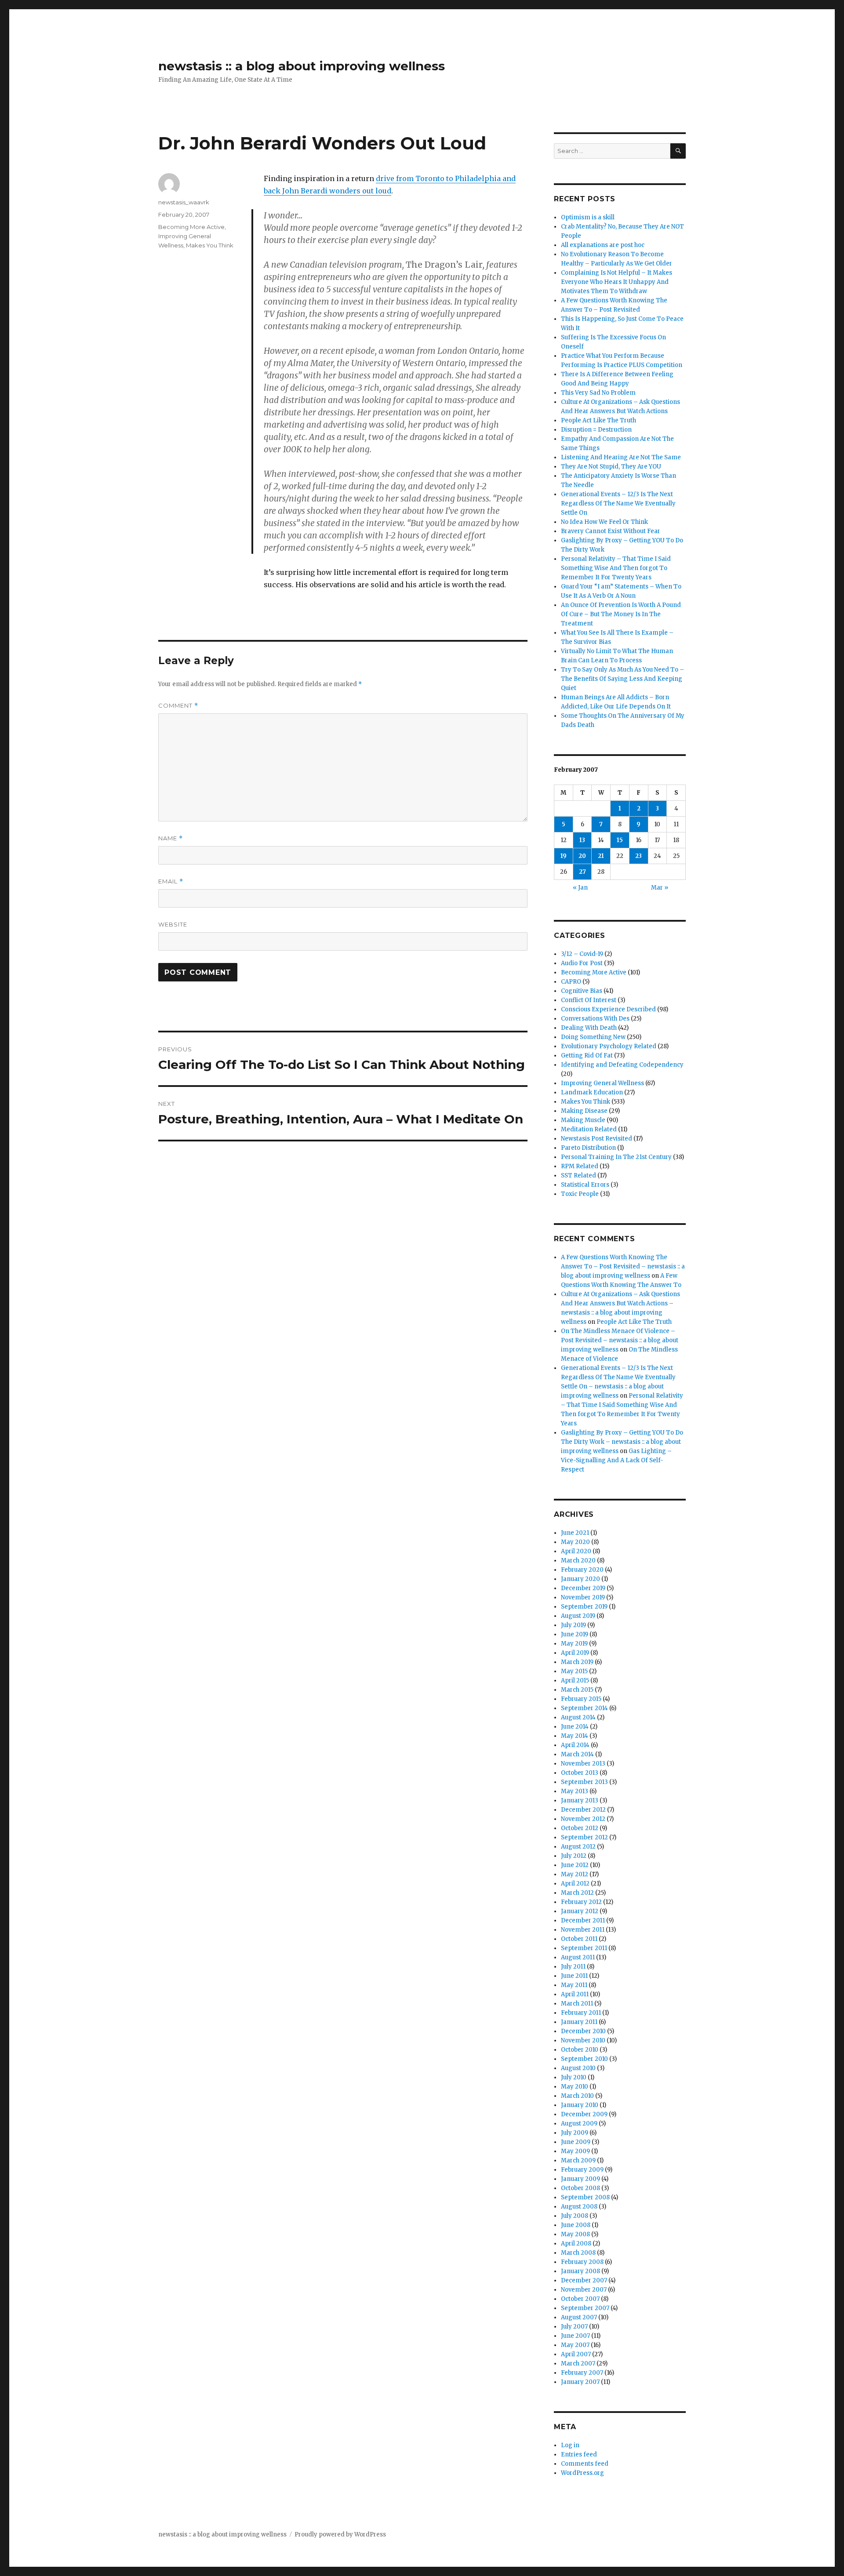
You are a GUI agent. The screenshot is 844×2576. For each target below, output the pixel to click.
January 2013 (580, 1800)
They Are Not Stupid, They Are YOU (611, 467)
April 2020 (576, 1551)
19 (564, 856)
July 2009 (575, 2133)
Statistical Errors (585, 1185)
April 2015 (575, 1680)
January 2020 (580, 1579)
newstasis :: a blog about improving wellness (302, 66)
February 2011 (581, 2013)
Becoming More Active (191, 227)
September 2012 (584, 1837)
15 (620, 840)
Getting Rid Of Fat (587, 1055)
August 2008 (579, 2207)
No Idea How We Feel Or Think (604, 522)
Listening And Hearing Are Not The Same (621, 457)
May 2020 (575, 1542)
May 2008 (575, 2234)
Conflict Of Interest (589, 1000)
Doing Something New (593, 1037)
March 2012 (577, 1893)
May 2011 (574, 1985)
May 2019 (574, 1644)
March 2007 (578, 2363)
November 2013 (583, 1764)
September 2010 (584, 2059)
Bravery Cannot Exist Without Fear (611, 531)
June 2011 (574, 1976)
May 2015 (574, 1671)
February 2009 (582, 2170)
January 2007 (580, 2382)
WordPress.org (582, 2473)
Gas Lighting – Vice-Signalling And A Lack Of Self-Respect (616, 1460)
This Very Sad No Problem (598, 393)
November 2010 (583, 2040)
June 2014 (575, 1727)
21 (601, 856)
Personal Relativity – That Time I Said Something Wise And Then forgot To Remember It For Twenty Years (616, 568)
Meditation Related (589, 1129)
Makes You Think (210, 245)
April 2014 (575, 1745)
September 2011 (584, 1948)
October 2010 (580, 2050)
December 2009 (584, 2114)
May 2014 (575, 1736)
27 (582, 872)
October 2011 (579, 1939)
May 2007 (575, 2345)
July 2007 (574, 2327)
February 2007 (582, 2373)
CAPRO (571, 982)
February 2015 (581, 1699)
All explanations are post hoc (603, 245)
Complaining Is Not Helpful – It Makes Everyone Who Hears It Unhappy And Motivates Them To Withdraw (617, 282)
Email (171, 881)
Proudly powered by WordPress (340, 2534)
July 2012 (574, 1856)
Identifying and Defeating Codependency (622, 1065)
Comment (178, 706)
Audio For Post (582, 963)
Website (173, 924)
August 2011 (578, 1957)
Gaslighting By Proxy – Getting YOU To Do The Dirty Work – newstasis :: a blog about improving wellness (622, 1442)
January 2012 (580, 1911)
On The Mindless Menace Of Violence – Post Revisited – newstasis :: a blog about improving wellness (620, 1340)
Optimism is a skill (588, 217)
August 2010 (578, 2068)
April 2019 (575, 1653)
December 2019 (583, 1588)
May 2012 (575, 1874)
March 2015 (577, 1690)
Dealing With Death (589, 1028)
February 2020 (582, 1570)
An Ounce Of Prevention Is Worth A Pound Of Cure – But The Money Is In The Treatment (621, 614)
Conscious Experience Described (608, 1009)
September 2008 (585, 2197)
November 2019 (583, 1597)
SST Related (578, 1175)
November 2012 (583, 1819)
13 (582, 840)
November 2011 (583, 1930)
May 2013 (575, 1791)
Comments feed (585, 2464)
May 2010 (575, 2087)
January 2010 (580, 2105)
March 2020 (578, 1560)
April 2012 (575, 1884)
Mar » (660, 888)
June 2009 (576, 2142)
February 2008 (582, 2262)
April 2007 (576, 2354)
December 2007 (584, 2280)
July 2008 (575, 2216)
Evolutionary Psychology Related (609, 1046)
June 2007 (575, 2336)
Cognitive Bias (582, 991)
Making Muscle (583, 1120)
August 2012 (578, 1847)
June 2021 (575, 1533)
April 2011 (575, 1994)
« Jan (580, 888)
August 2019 (578, 1616)
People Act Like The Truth (598, 420)
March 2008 (578, 2253)
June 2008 (576, 2225)
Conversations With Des (595, 1019)
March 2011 (577, 2004)
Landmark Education (592, 1092)
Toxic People (580, 1194)
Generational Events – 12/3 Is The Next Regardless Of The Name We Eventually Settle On (618, 503)
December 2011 (583, 1920)
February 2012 (581, 1902)
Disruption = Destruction (596, 430)
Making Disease (584, 1111)
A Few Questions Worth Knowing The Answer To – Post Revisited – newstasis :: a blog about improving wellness (623, 1266)
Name (171, 838)
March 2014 (577, 1754)
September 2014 (584, 1708)
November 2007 (584, 2290)
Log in (570, 2445)
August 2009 (579, 2124)
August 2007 (579, 2317)
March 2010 (577, 2096)
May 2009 (575, 2151)
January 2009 (580, 2179)
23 (638, 856)
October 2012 (580, 1828)
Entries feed (579, 2454)
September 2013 (584, 1782)
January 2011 (579, 2022)
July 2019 (573, 1625)
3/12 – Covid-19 (582, 954)
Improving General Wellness (602, 1083)
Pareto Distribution (588, 1148)
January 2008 (580, 2271)
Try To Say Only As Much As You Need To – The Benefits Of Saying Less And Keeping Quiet (622, 679)
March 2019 (577, 1662)
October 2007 (580, 2299)
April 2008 (576, 2244)
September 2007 (585, 2308)
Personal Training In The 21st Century (616, 1157)
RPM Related (580, 1166)
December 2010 (583, 2031)
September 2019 (584, 1607)
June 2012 (575, 1865)
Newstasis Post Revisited (597, 1139)
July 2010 (574, 2077)
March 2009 (578, 2160)
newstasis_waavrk (184, 202)
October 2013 (580, 1773)
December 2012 (583, 1810)
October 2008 (580, 2188)
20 (582, 856)
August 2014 (578, 1717)
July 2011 (573, 1967)
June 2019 (575, 1634)
